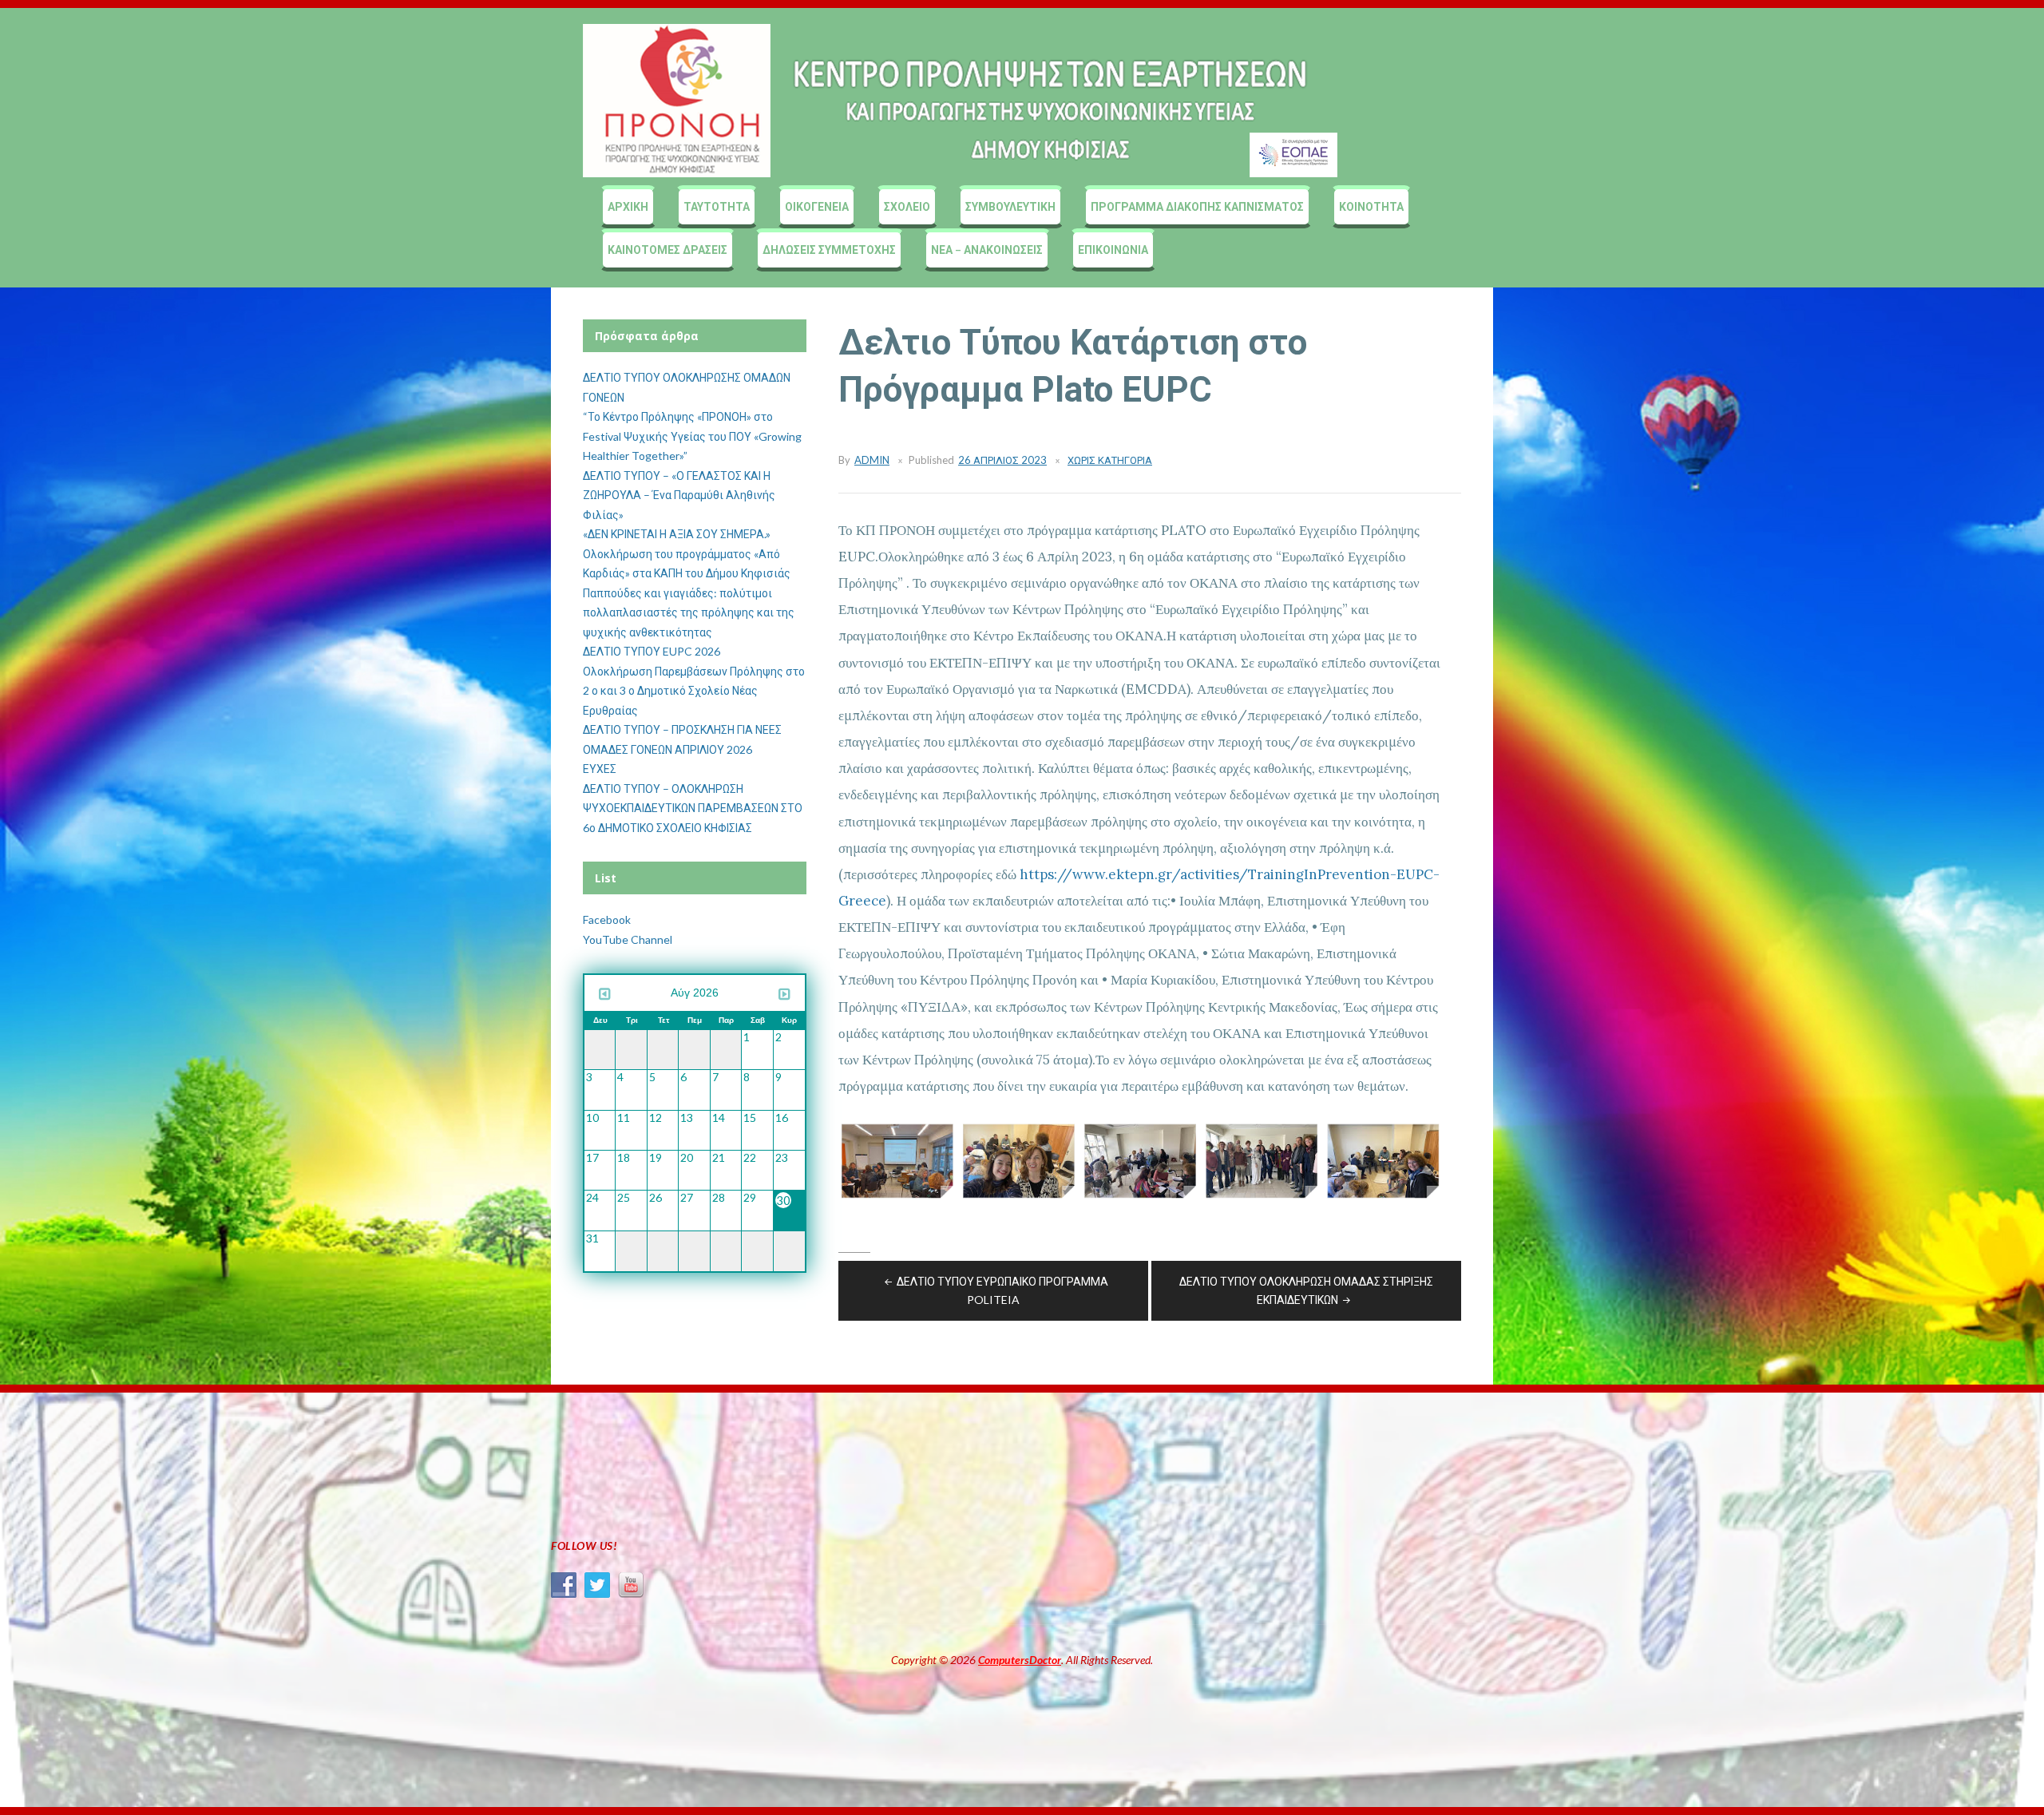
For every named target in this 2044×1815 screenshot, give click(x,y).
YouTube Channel (628, 939)
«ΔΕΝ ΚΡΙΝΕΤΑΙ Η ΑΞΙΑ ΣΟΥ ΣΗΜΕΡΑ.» (677, 534)
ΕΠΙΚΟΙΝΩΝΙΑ (1113, 250)
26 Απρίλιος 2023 (1002, 460)
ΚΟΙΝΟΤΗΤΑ (1371, 206)
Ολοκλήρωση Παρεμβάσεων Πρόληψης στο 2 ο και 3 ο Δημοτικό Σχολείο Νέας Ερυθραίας (694, 691)
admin (872, 460)
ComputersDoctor (1020, 1660)
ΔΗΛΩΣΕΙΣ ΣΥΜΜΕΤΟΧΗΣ (829, 250)
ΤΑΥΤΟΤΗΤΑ (717, 206)
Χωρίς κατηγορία (1110, 460)
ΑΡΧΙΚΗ (628, 206)
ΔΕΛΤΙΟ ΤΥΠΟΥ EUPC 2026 (652, 651)
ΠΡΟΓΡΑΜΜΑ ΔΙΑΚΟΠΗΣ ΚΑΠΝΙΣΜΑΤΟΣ (1197, 206)
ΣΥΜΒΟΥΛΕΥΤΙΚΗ (1010, 206)
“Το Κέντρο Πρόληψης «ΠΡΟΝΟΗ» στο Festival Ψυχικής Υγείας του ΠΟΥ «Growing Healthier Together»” (692, 436)
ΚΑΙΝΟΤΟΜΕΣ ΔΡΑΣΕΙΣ (667, 250)
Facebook (607, 919)
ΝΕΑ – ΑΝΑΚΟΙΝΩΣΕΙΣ (987, 250)
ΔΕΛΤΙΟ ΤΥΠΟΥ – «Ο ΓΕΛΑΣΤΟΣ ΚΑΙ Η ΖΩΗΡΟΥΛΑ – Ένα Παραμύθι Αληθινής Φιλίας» (679, 495)
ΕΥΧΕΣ (600, 769)
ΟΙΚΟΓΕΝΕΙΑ (817, 206)
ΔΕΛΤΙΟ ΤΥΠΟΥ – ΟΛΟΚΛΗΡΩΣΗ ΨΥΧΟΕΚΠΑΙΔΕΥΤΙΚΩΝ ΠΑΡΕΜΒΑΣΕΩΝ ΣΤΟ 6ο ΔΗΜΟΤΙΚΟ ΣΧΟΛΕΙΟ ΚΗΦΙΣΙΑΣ (693, 808)
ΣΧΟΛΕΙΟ (907, 206)
